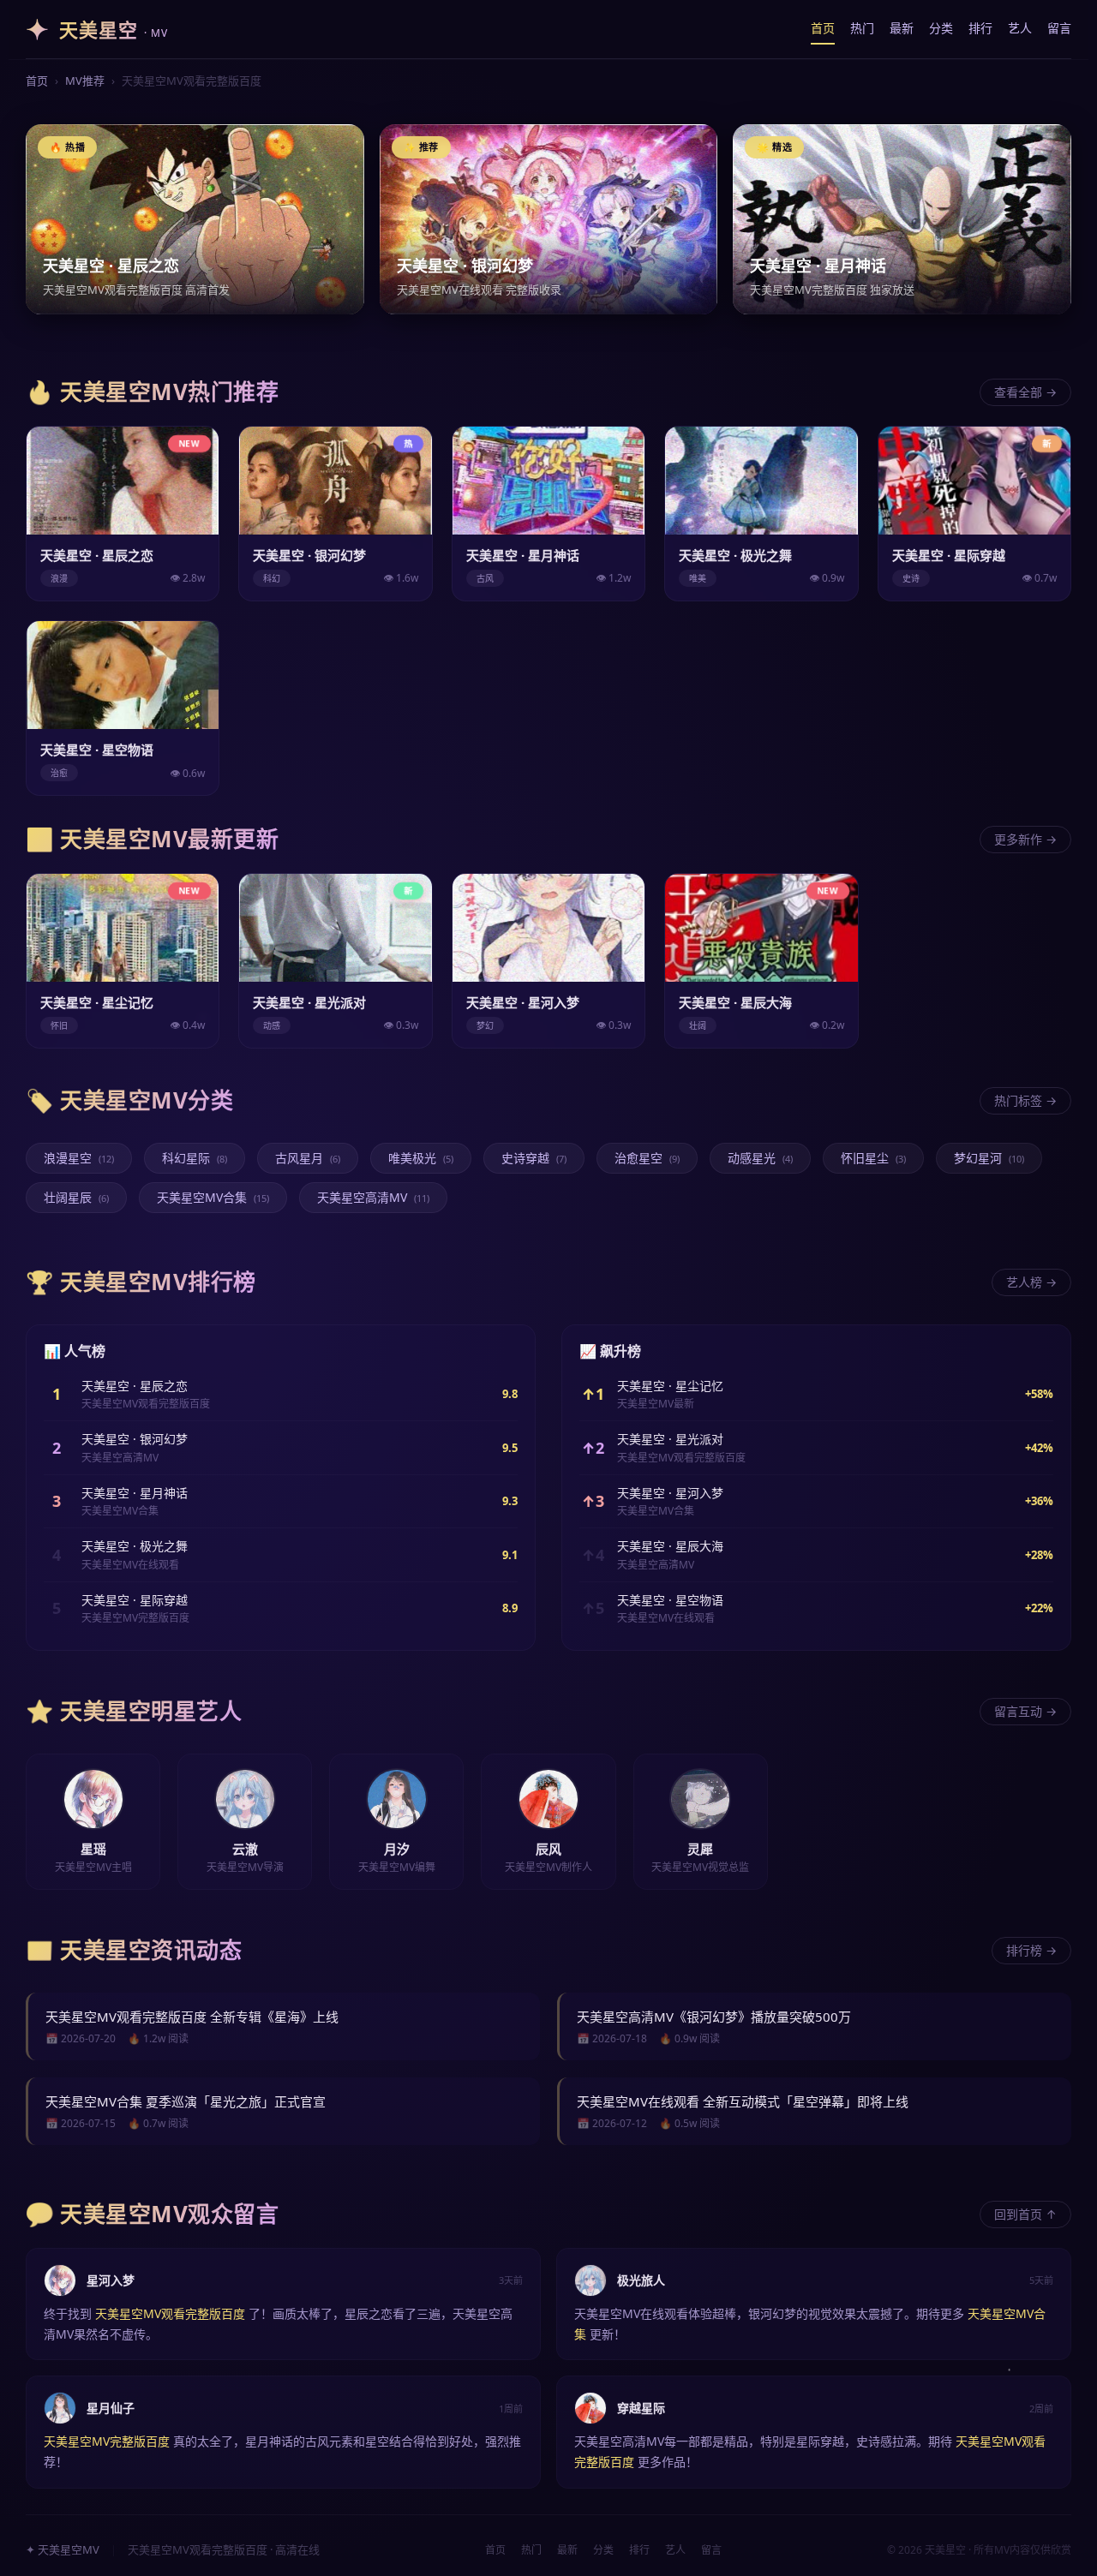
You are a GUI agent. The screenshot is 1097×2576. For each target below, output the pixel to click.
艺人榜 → (1031, 1282)
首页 (823, 28)
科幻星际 (195, 1158)
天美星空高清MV (373, 1197)
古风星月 (308, 1158)
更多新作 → (1025, 839)
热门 (862, 28)
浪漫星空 (79, 1158)
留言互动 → (1025, 1711)
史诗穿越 (534, 1158)
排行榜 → (1031, 1950)
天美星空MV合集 (213, 1197)
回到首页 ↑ (1025, 2214)
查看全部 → (1025, 392)
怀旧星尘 (873, 1158)
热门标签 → (1025, 1100)
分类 (941, 28)
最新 (902, 28)
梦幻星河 (989, 1158)
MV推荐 (85, 81)
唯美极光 (421, 1158)
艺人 (1020, 28)
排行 (980, 28)
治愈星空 (647, 1158)
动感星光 (760, 1158)
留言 (1059, 28)
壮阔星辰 (76, 1197)
